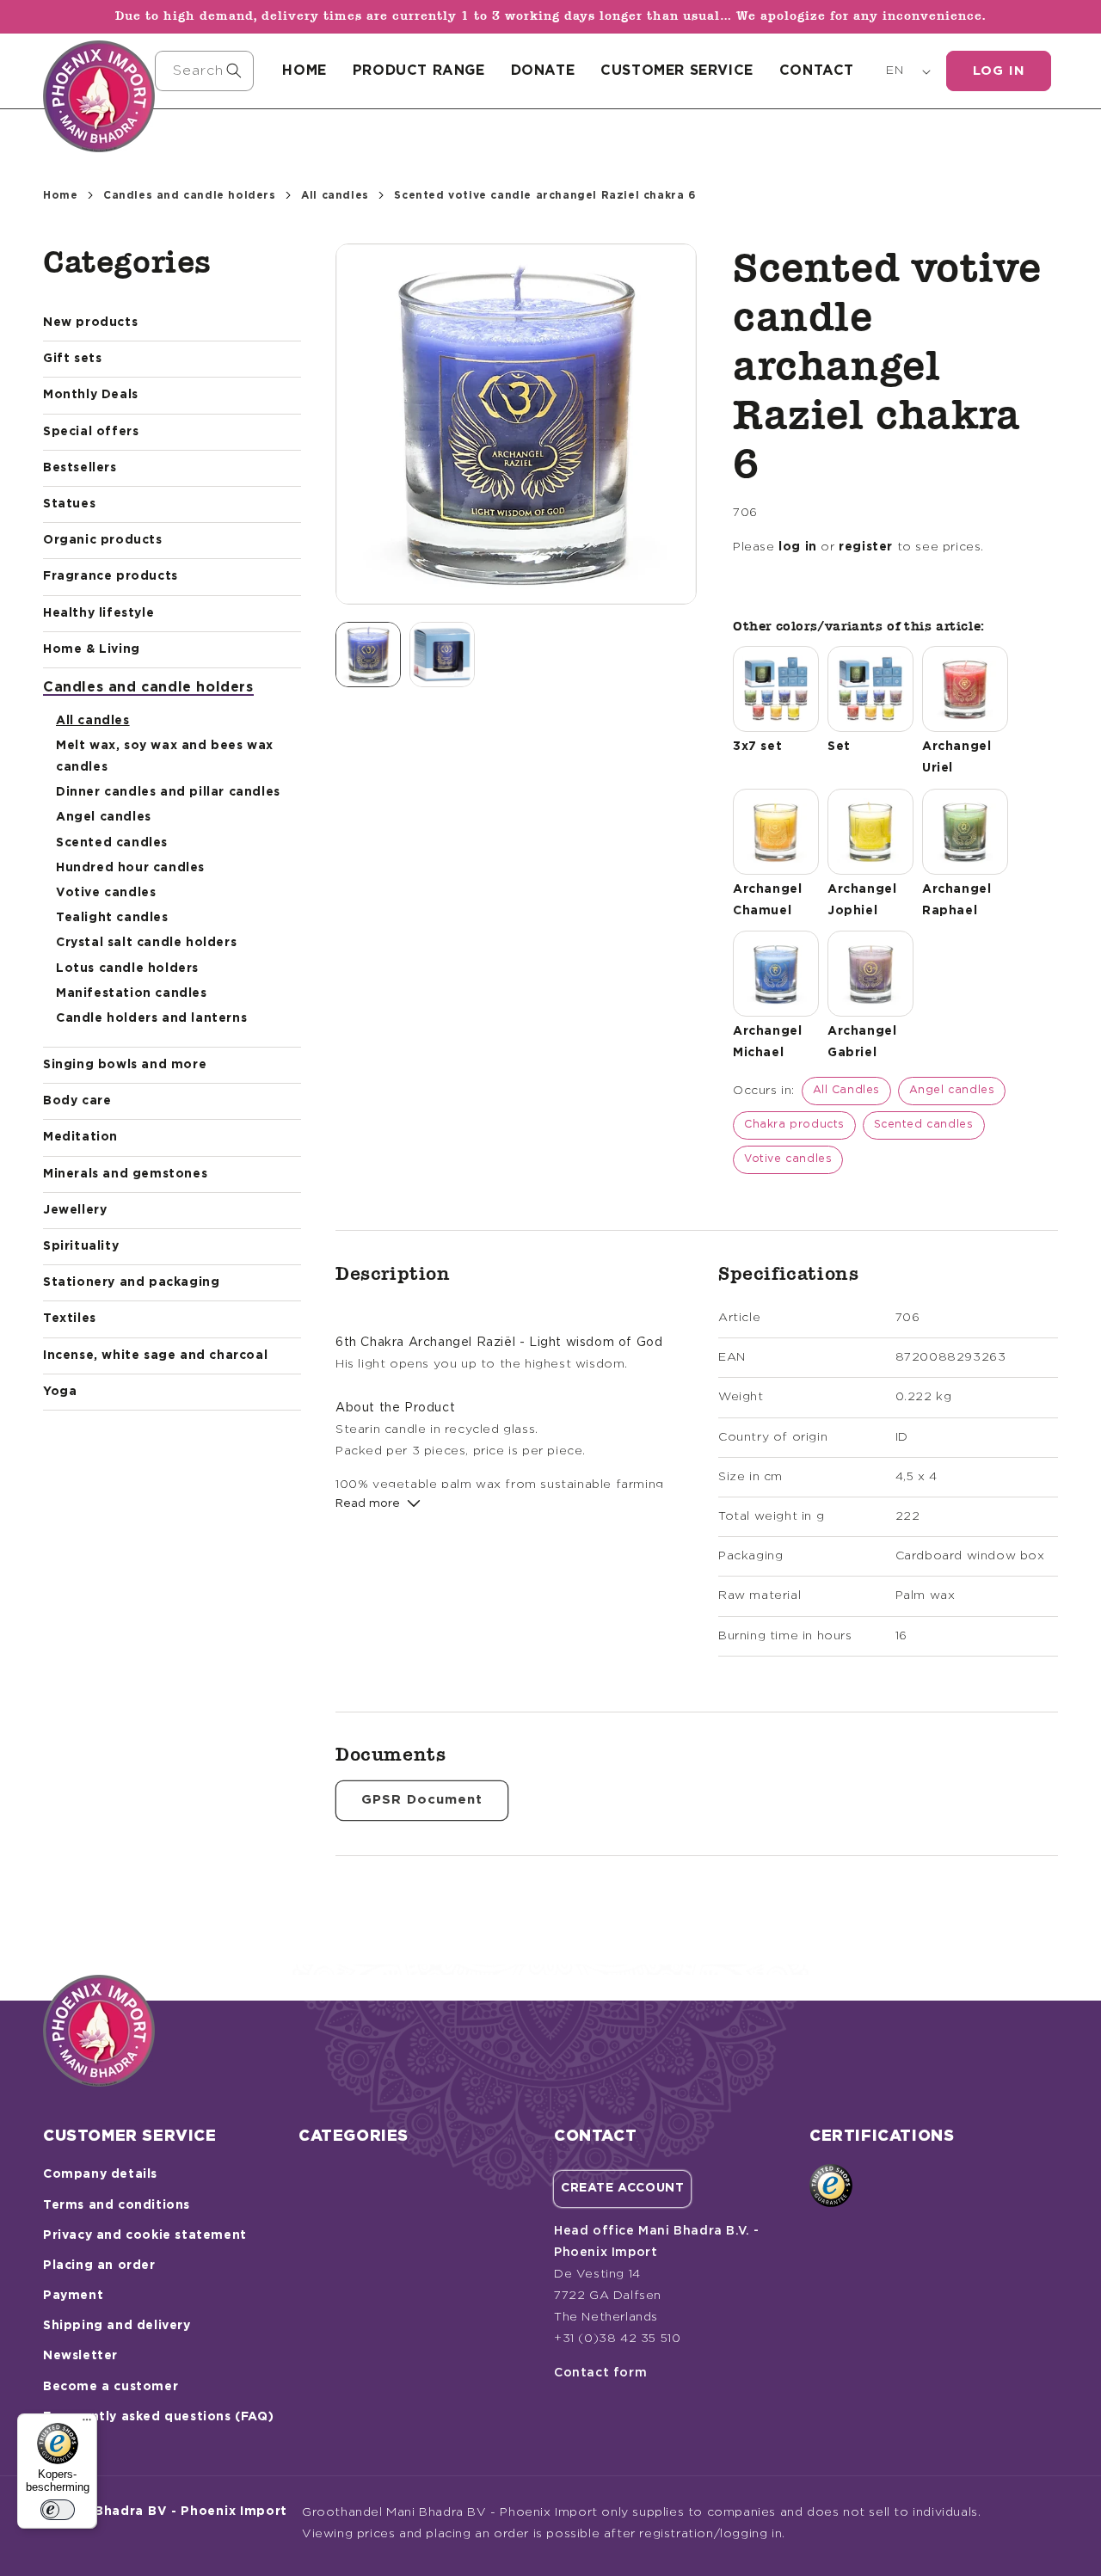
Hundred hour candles (130, 868)
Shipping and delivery (117, 2326)
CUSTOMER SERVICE (677, 71)
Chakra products (794, 1125)
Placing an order (99, 2266)
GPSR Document (422, 1800)
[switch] (58, 2510)
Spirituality (81, 1246)
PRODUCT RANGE (419, 71)
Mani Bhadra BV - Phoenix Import (173, 2511)
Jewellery (75, 1210)
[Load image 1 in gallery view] (368, 655)
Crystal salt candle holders (146, 943)
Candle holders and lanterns (151, 1018)
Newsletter (80, 2356)
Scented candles (112, 843)
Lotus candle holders (127, 968)
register (866, 547)
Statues (69, 504)
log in (798, 547)
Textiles (70, 1319)
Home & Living (92, 649)
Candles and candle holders (190, 195)
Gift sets (72, 359)
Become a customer (111, 2387)
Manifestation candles (132, 993)
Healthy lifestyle (98, 613)
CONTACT (817, 71)
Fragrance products (111, 576)
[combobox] (204, 71)
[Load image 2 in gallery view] (442, 655)
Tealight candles (112, 918)
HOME (304, 71)
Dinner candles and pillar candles (168, 792)
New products (90, 323)
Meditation (80, 1137)
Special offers (91, 432)
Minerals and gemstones (125, 1174)
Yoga (60, 1392)
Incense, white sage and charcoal (155, 1356)
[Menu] (87, 2424)
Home (60, 195)
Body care (77, 1101)
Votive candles (106, 893)
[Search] (234, 71)
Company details (100, 2174)
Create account (622, 2188)
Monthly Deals (91, 395)
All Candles (847, 1090)
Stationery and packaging (131, 1282)
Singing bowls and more (125, 1065)
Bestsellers (80, 468)
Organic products (103, 540)
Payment (73, 2296)
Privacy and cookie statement (145, 2235)
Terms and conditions (117, 2205)
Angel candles (104, 817)
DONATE (543, 71)
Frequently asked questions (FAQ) (158, 2417)
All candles (335, 195)
